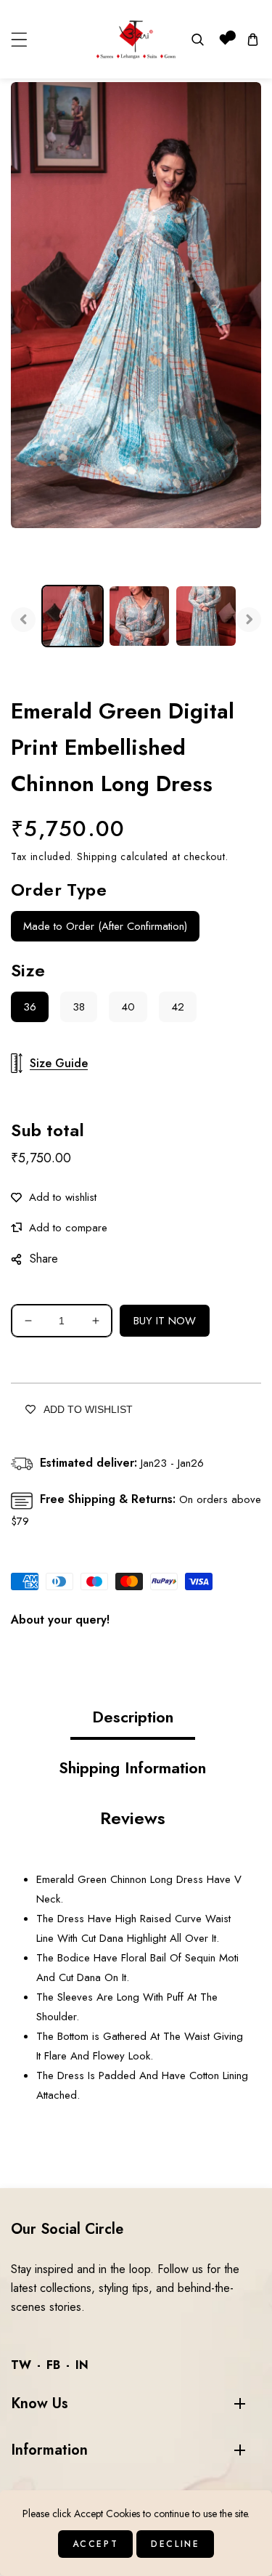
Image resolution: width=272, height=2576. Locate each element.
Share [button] (44, 1259)
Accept (96, 2544)
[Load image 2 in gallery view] (139, 616)
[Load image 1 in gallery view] (73, 616)
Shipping (97, 856)
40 (128, 1007)
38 (79, 1007)
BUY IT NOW (165, 1321)
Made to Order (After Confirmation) (105, 926)
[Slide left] (23, 620)
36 (30, 1007)
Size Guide (59, 1063)
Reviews (133, 1818)
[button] (19, 40)
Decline (175, 2544)
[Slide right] (249, 620)
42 (178, 1007)
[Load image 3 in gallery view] (206, 616)
